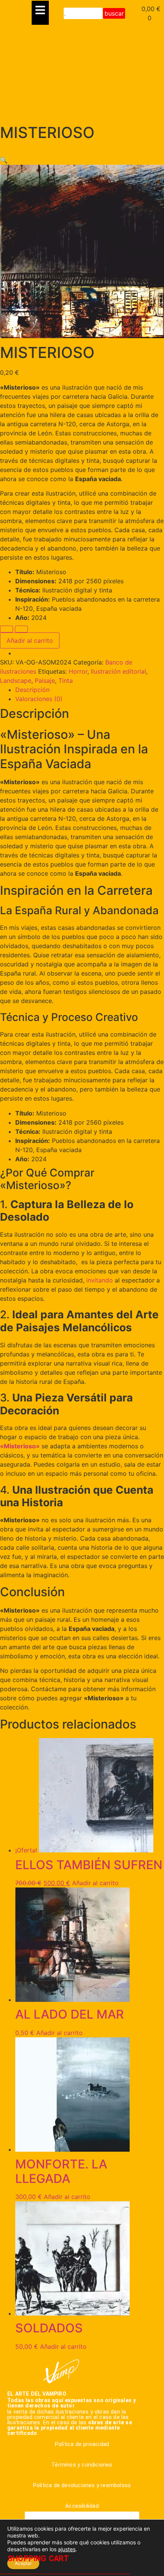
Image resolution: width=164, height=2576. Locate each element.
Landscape (16, 681)
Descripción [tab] (32, 690)
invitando (100, 1280)
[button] (4, 160)
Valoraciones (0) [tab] (39, 699)
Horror (78, 671)
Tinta (66, 681)
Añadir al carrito (30, 640)
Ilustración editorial (118, 671)
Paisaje (45, 681)
